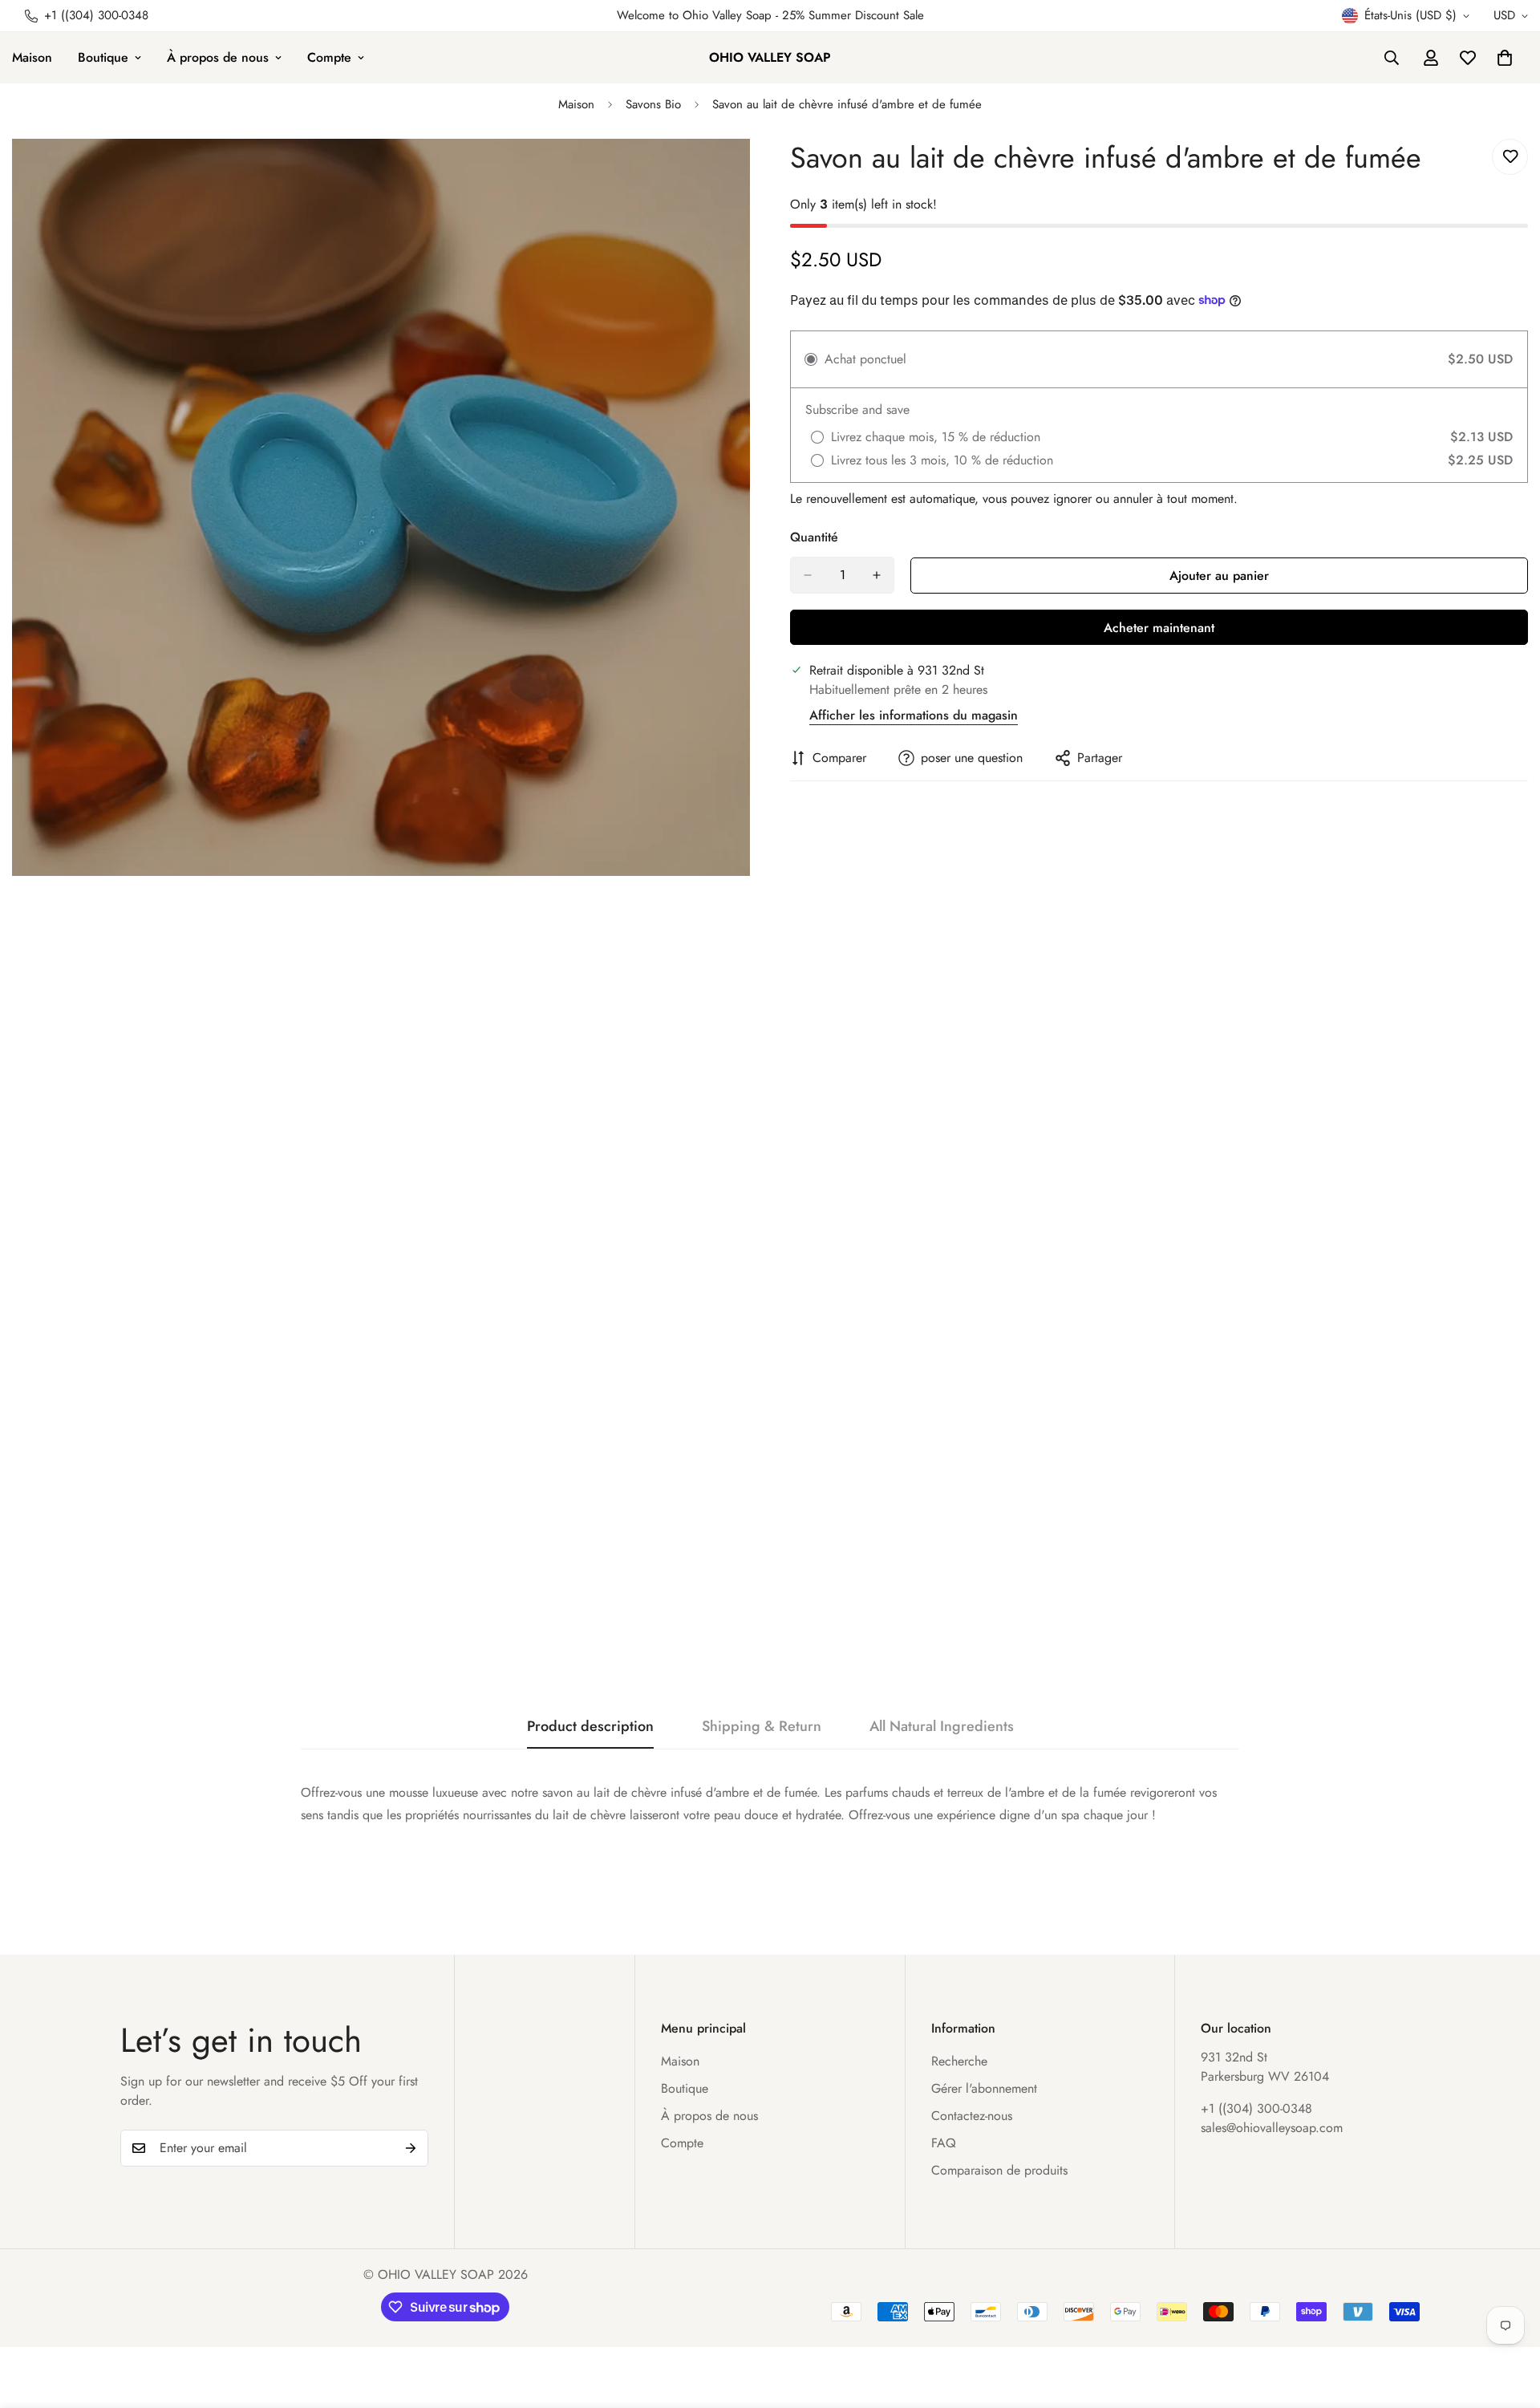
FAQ (944, 2143)
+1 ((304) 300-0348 (1256, 2108)
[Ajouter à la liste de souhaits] (1510, 157)
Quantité (814, 537)
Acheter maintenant (1159, 628)
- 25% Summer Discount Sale (848, 15)
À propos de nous (218, 57)
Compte (329, 57)
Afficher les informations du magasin (914, 715)
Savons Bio (653, 104)
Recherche (959, 2061)
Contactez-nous (972, 2116)
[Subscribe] (411, 2148)
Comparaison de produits (999, 2170)
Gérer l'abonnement (984, 2088)
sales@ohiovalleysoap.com (1272, 2128)
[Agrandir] (736, 173)
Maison (576, 104)
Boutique (103, 57)
